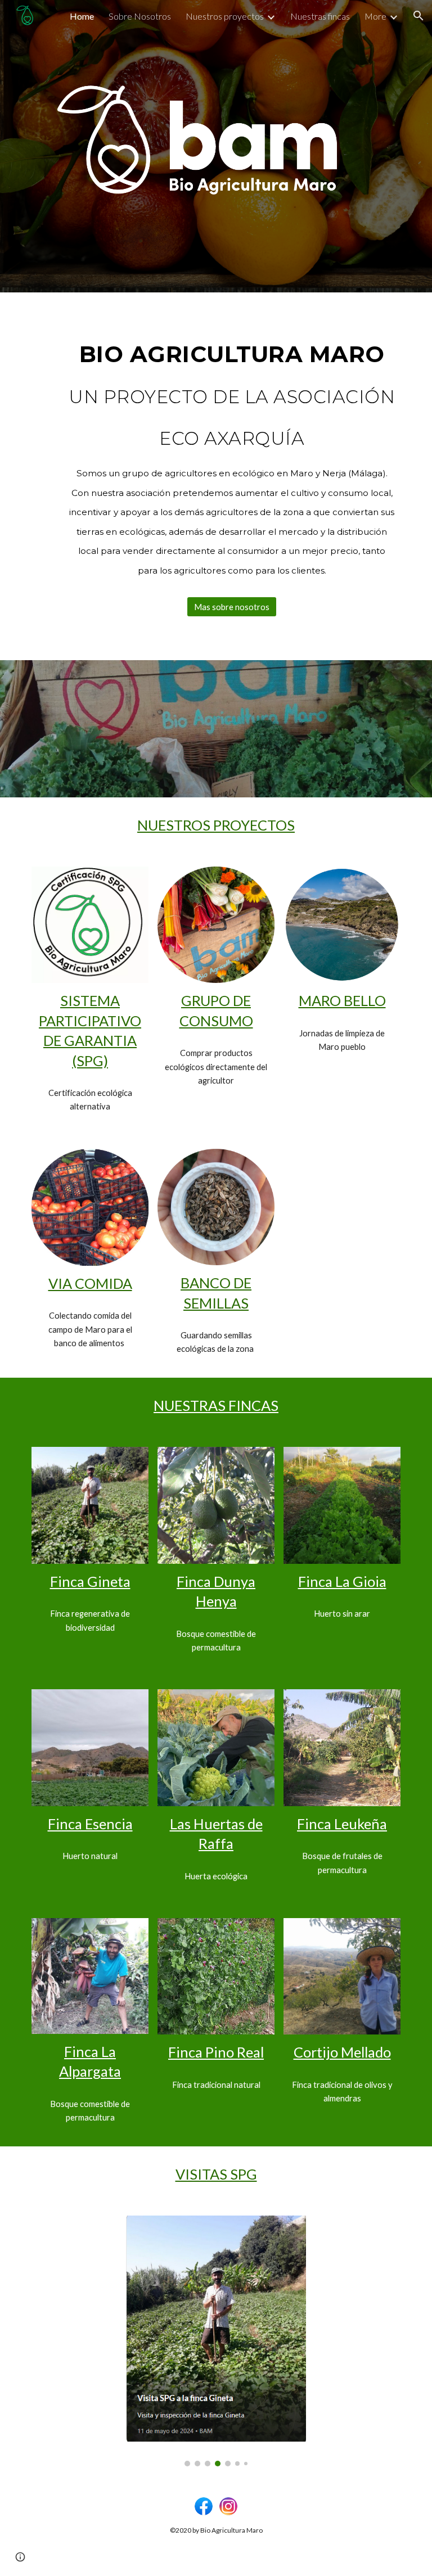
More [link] (375, 16)
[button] (418, 16)
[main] (231, 451)
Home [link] (82, 16)
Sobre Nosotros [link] (140, 16)
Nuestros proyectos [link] (225, 16)
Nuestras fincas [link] (320, 16)
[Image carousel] (216, 2341)
